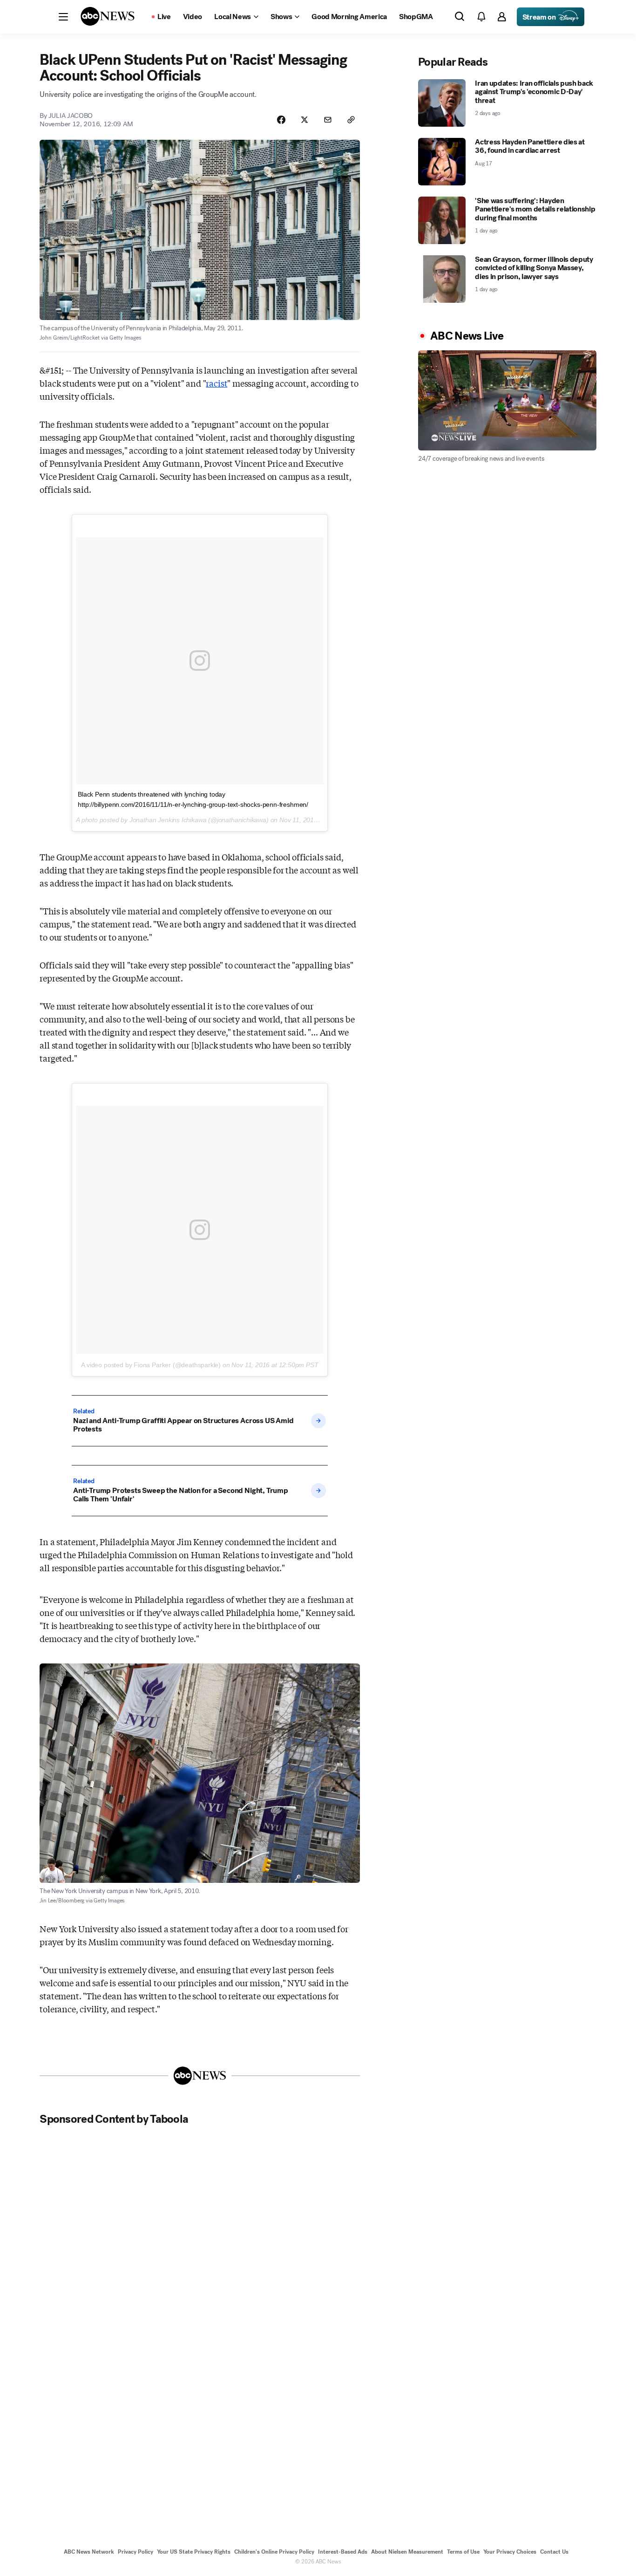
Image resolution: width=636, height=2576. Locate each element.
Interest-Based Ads (343, 2552)
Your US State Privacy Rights (194, 2552)
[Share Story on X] (304, 120)
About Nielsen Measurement (407, 2552)
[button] (63, 17)
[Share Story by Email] (328, 120)
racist (217, 383)
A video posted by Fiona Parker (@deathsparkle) (151, 1365)
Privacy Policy (135, 2552)
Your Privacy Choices (510, 2552)
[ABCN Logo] (108, 16)
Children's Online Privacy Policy (274, 2552)
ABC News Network (89, 2552)
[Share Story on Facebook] (281, 120)
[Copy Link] (351, 120)
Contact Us (554, 2552)
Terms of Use (463, 2552)
